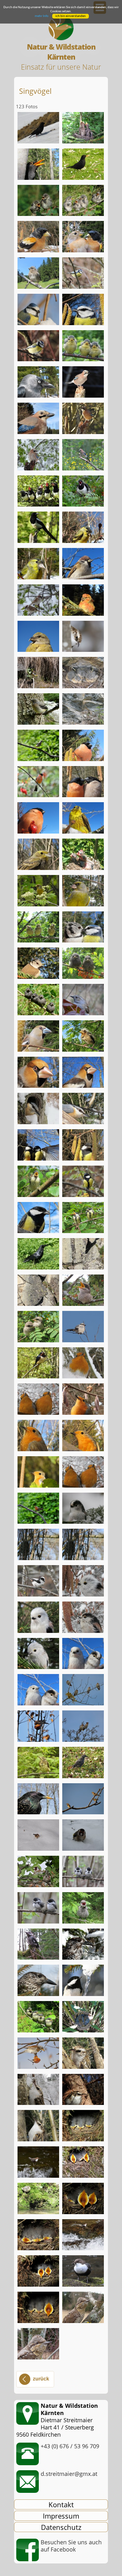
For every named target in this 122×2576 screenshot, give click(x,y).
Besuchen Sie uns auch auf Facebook (71, 2546)
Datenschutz (61, 2527)
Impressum (61, 2516)
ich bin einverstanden (71, 16)
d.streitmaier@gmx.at (69, 2474)
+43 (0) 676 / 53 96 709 (70, 2446)
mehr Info (42, 16)
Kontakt (61, 2504)
